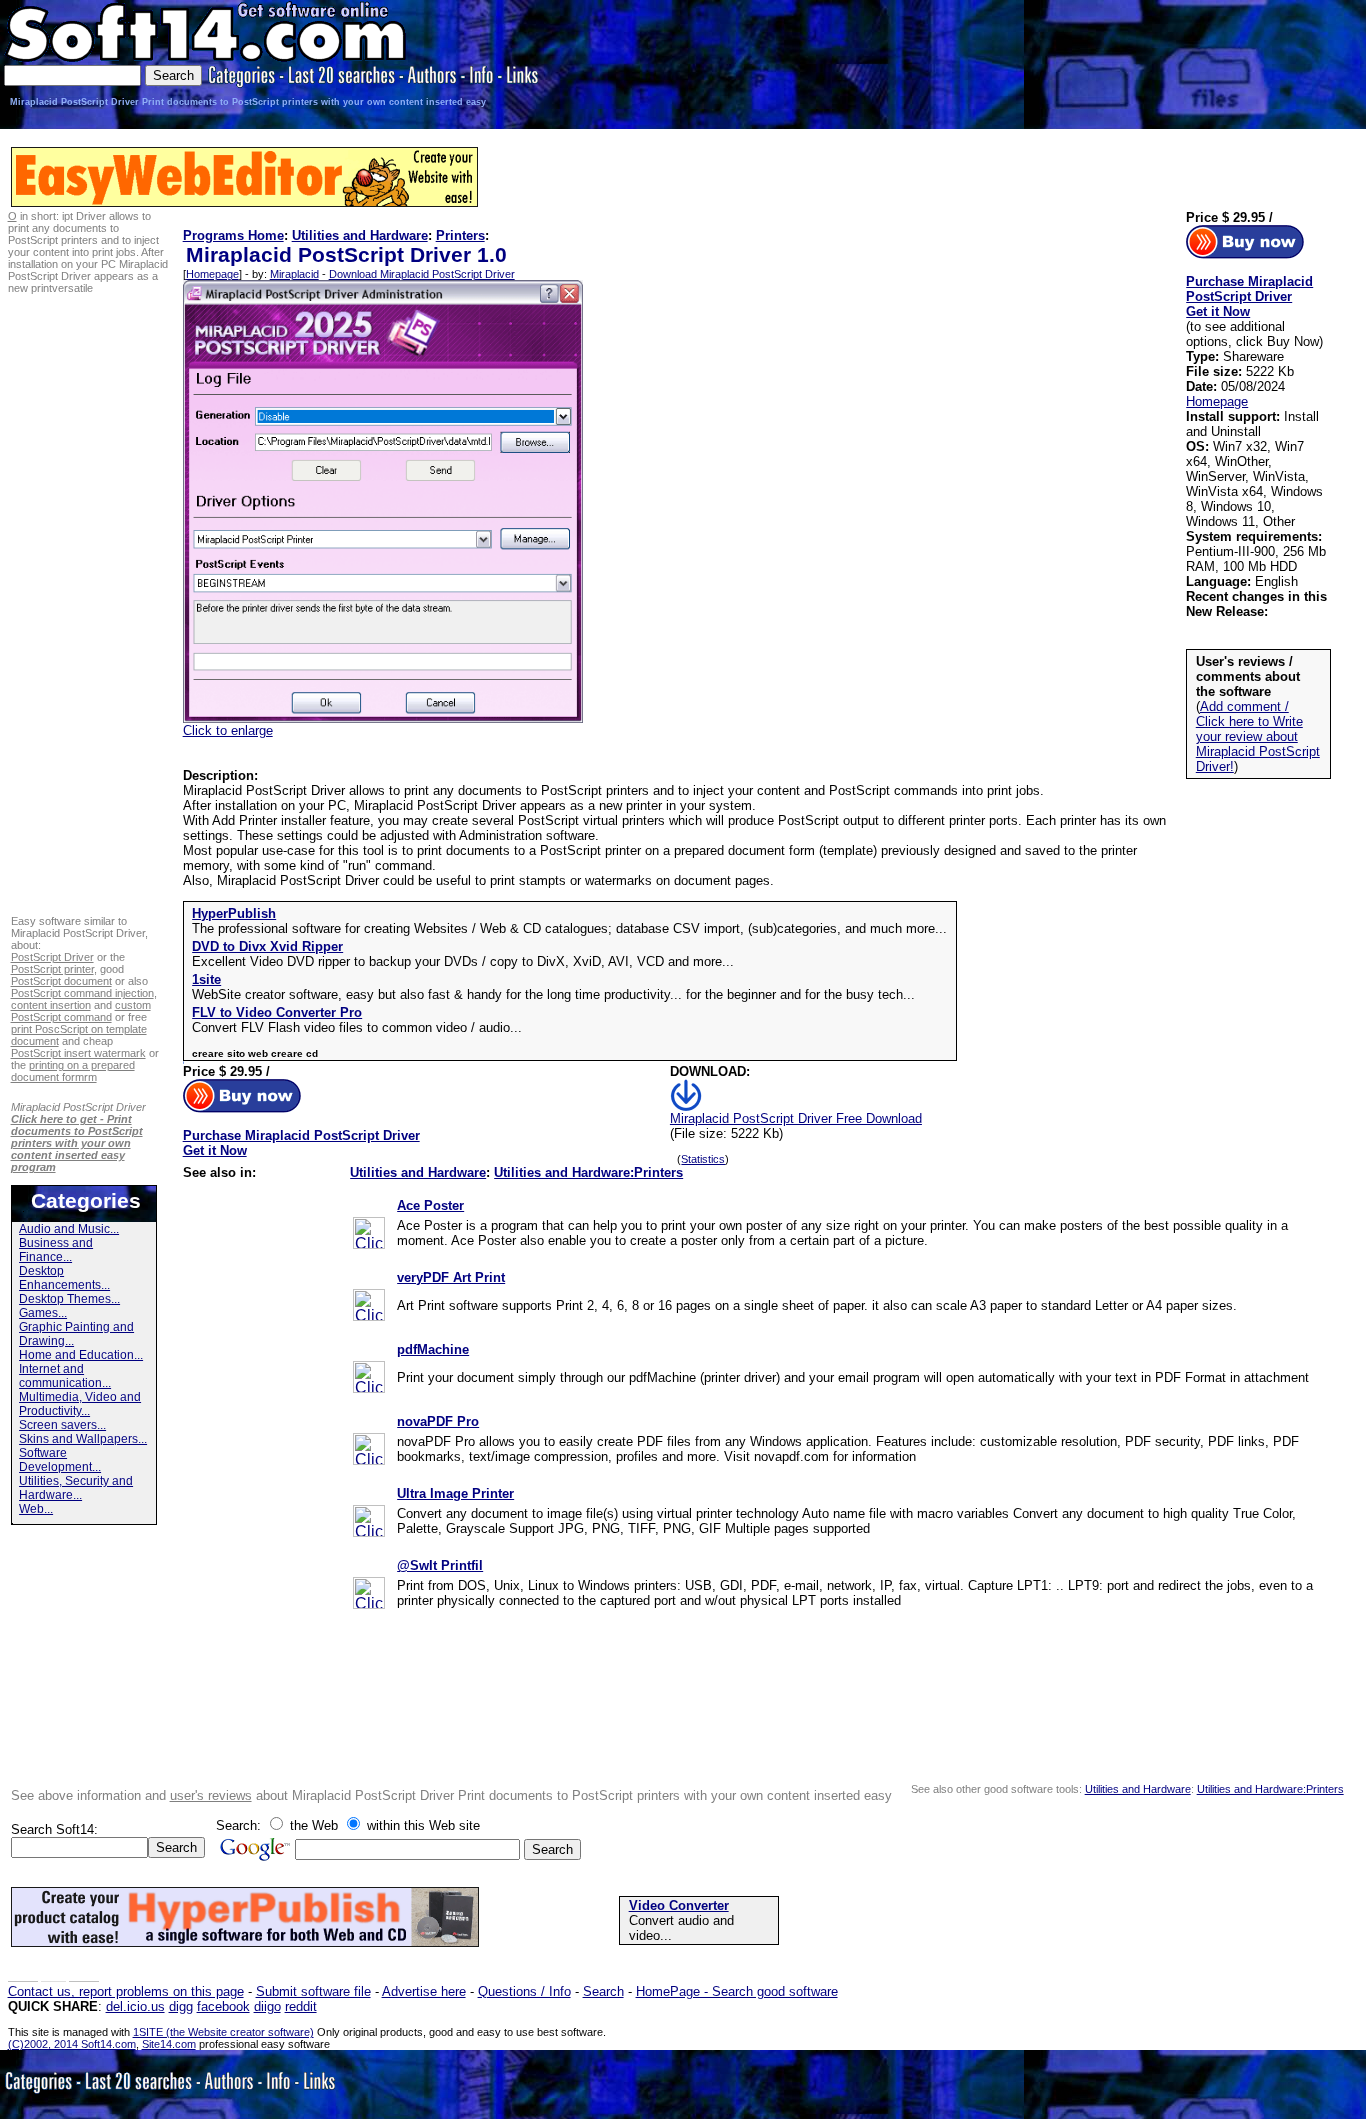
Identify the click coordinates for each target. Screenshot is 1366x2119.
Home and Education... (81, 1355)
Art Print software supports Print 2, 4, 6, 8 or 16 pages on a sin (579, 1305)
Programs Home (233, 235)
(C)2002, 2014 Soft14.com (72, 2044)
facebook (223, 2006)
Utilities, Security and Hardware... (76, 1488)
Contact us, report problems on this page (126, 1991)
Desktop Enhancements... (64, 1278)
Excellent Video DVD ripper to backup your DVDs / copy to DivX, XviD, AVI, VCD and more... (463, 961)
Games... (43, 1313)
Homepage (212, 274)
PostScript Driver (52, 957)
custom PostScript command (81, 1011)
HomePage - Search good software (737, 1991)
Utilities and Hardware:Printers (588, 1172)
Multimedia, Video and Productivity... (80, 1404)
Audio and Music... (69, 1229)
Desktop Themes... (69, 1299)
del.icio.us (135, 2006)
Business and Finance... (56, 1250)
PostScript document (61, 981)
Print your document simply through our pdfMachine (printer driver (586, 1377)
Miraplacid (294, 274)
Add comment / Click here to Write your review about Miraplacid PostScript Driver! (1258, 736)
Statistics (703, 1159)
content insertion (51, 1005)
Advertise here (424, 1991)
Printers (460, 235)
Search (603, 1991)
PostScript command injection (82, 993)
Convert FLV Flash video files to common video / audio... (357, 1027)
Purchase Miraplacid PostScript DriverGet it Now (301, 1143)
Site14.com (169, 2044)
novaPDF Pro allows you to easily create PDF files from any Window (596, 1441)
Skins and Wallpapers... (83, 1439)
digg (181, 2006)
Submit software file (313, 1991)
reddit (301, 2006)
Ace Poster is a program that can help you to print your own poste (587, 1225)
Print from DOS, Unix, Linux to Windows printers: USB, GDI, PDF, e (594, 1585)
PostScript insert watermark (78, 1053)
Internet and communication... (65, 1376)
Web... (36, 1509)
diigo (267, 2006)
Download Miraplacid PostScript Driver (422, 274)
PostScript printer (52, 969)
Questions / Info (524, 1991)
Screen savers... (62, 1425)
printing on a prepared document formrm (73, 1071)
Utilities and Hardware (360, 235)
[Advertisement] (1296, 62)
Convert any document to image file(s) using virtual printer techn (582, 1513)
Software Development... (60, 1460)
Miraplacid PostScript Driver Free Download (796, 1118)
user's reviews (211, 1795)
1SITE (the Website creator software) (223, 2032)
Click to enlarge (228, 730)
